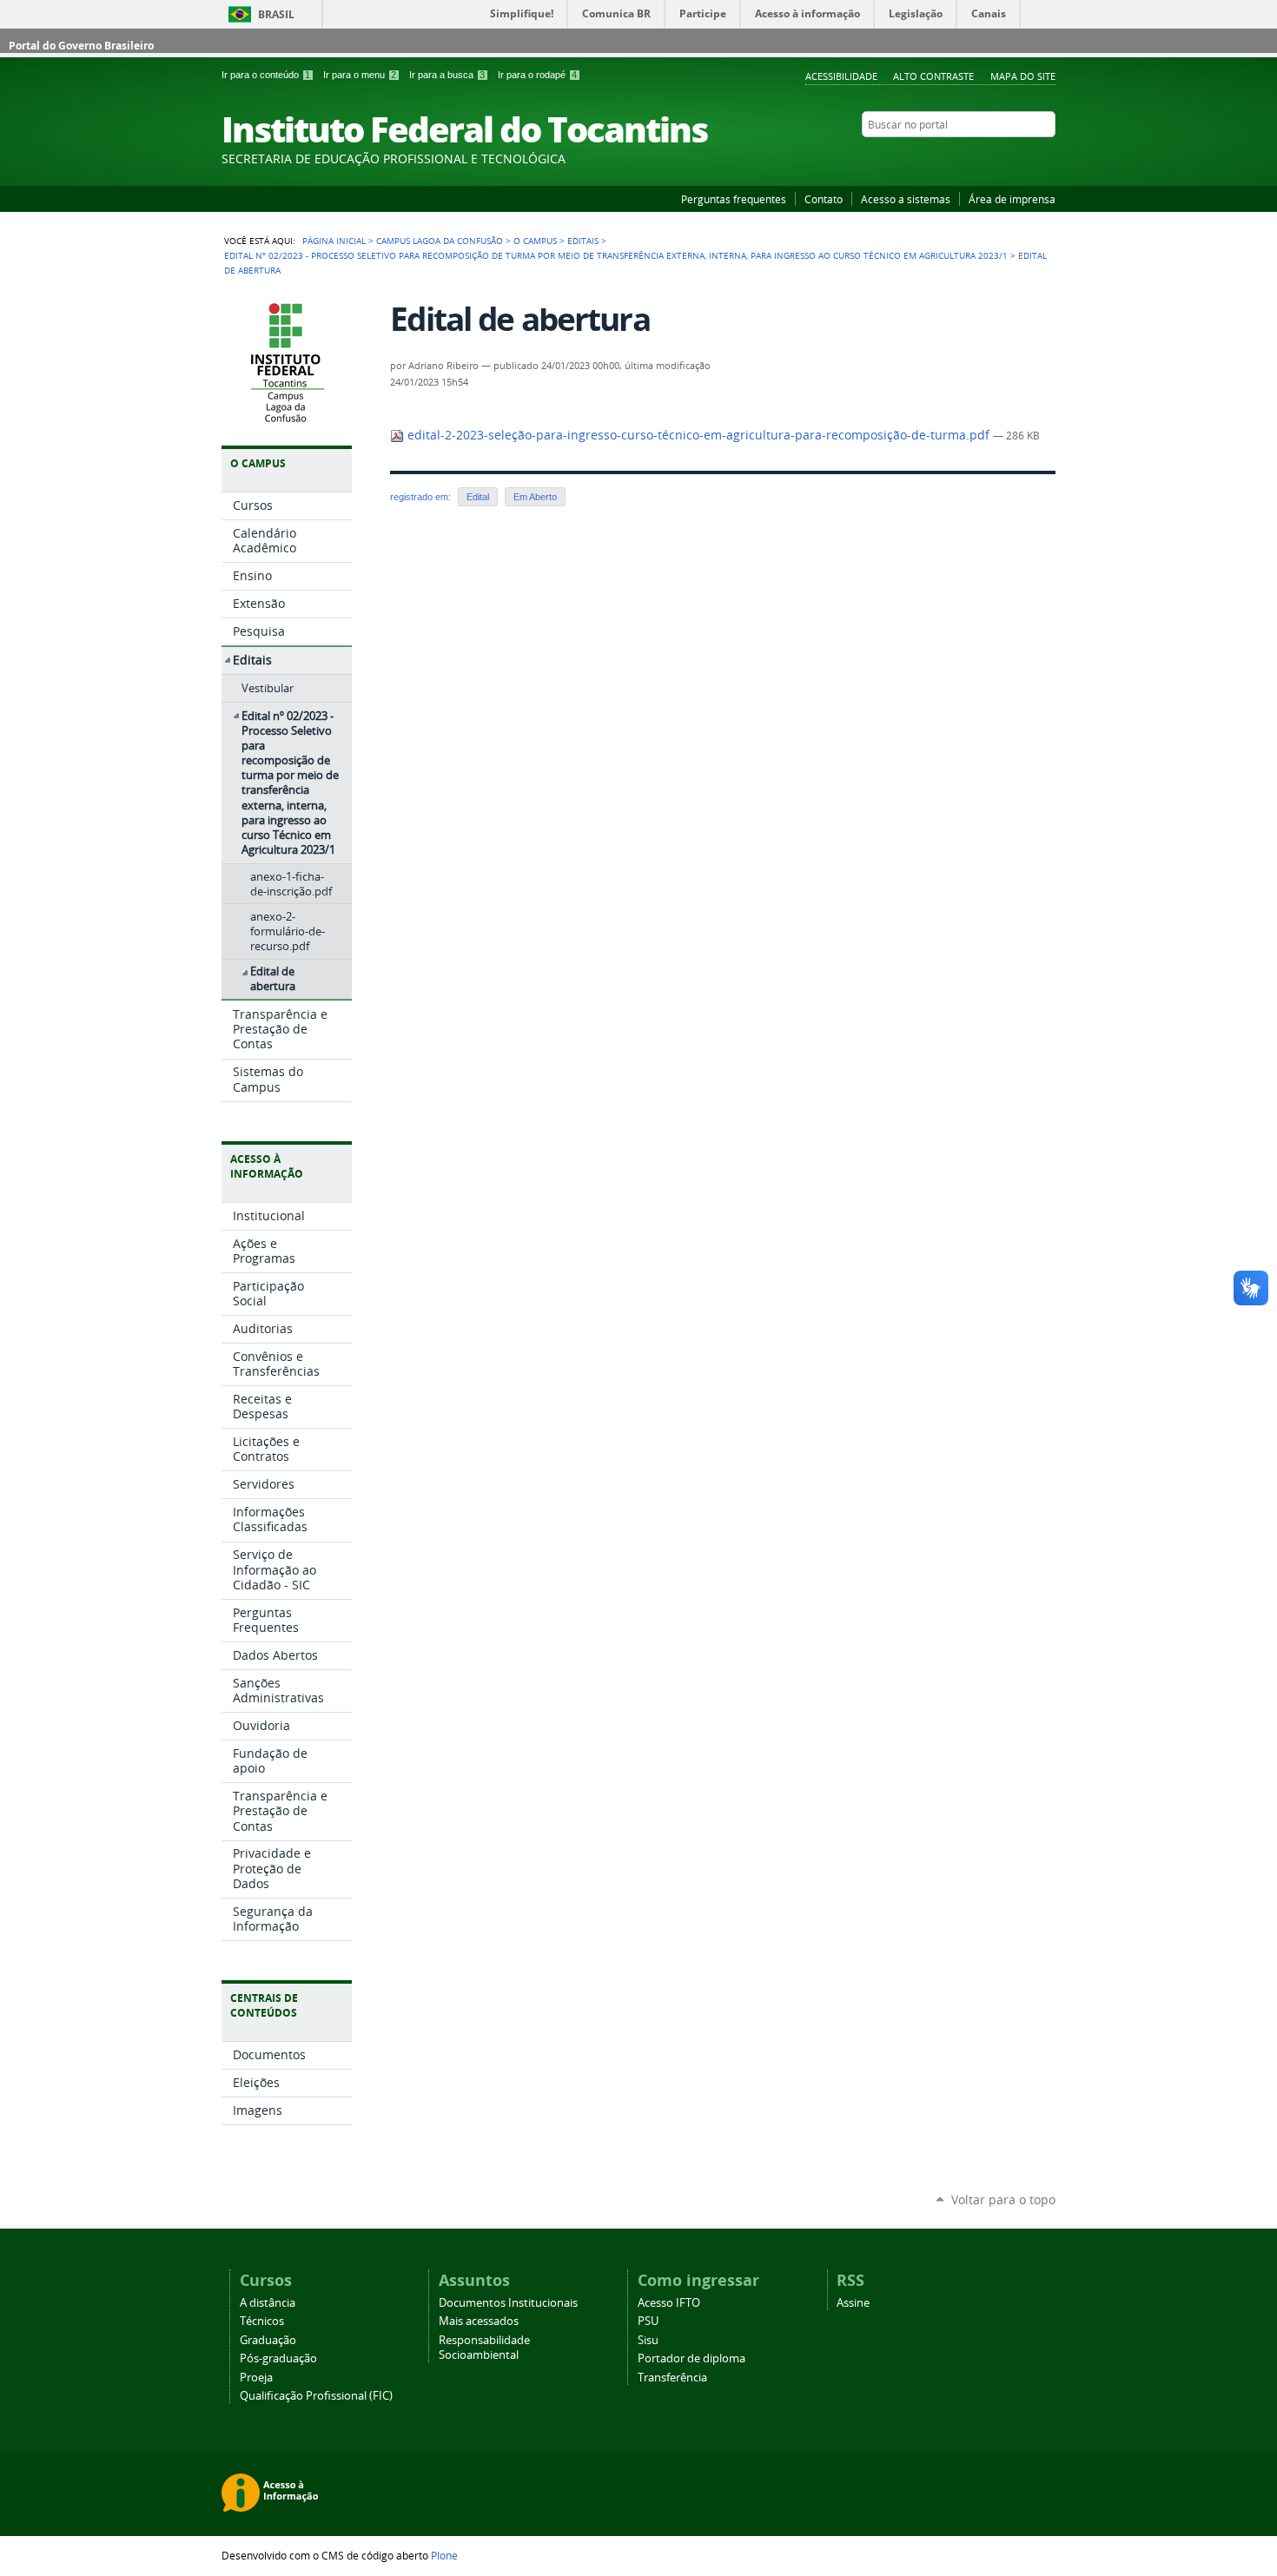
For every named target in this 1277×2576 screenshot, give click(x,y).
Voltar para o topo (1003, 2200)
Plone (444, 2555)
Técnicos (262, 2321)
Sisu (648, 2340)
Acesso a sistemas (906, 199)
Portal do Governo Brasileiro (81, 46)
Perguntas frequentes (734, 199)
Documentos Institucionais (508, 2303)
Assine (853, 2303)
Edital (478, 497)
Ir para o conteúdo (266, 75)
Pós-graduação (278, 2358)
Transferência (672, 2378)
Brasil (276, 14)
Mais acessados (479, 2321)
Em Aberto (535, 497)
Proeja (256, 2378)
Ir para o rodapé (537, 75)
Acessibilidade (841, 76)
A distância (268, 2303)
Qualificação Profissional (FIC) (316, 2396)
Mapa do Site (1023, 76)
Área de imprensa (1012, 199)
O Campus (535, 241)
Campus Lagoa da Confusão (440, 241)
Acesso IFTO (669, 2303)
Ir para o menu (360, 75)
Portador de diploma (691, 2358)
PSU (648, 2321)
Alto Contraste (933, 76)
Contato (824, 199)
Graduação (268, 2340)
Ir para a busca (447, 75)
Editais (583, 241)
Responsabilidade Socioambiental (484, 2348)
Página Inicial (334, 241)
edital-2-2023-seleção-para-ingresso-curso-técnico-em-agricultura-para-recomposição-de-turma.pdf (698, 435)
